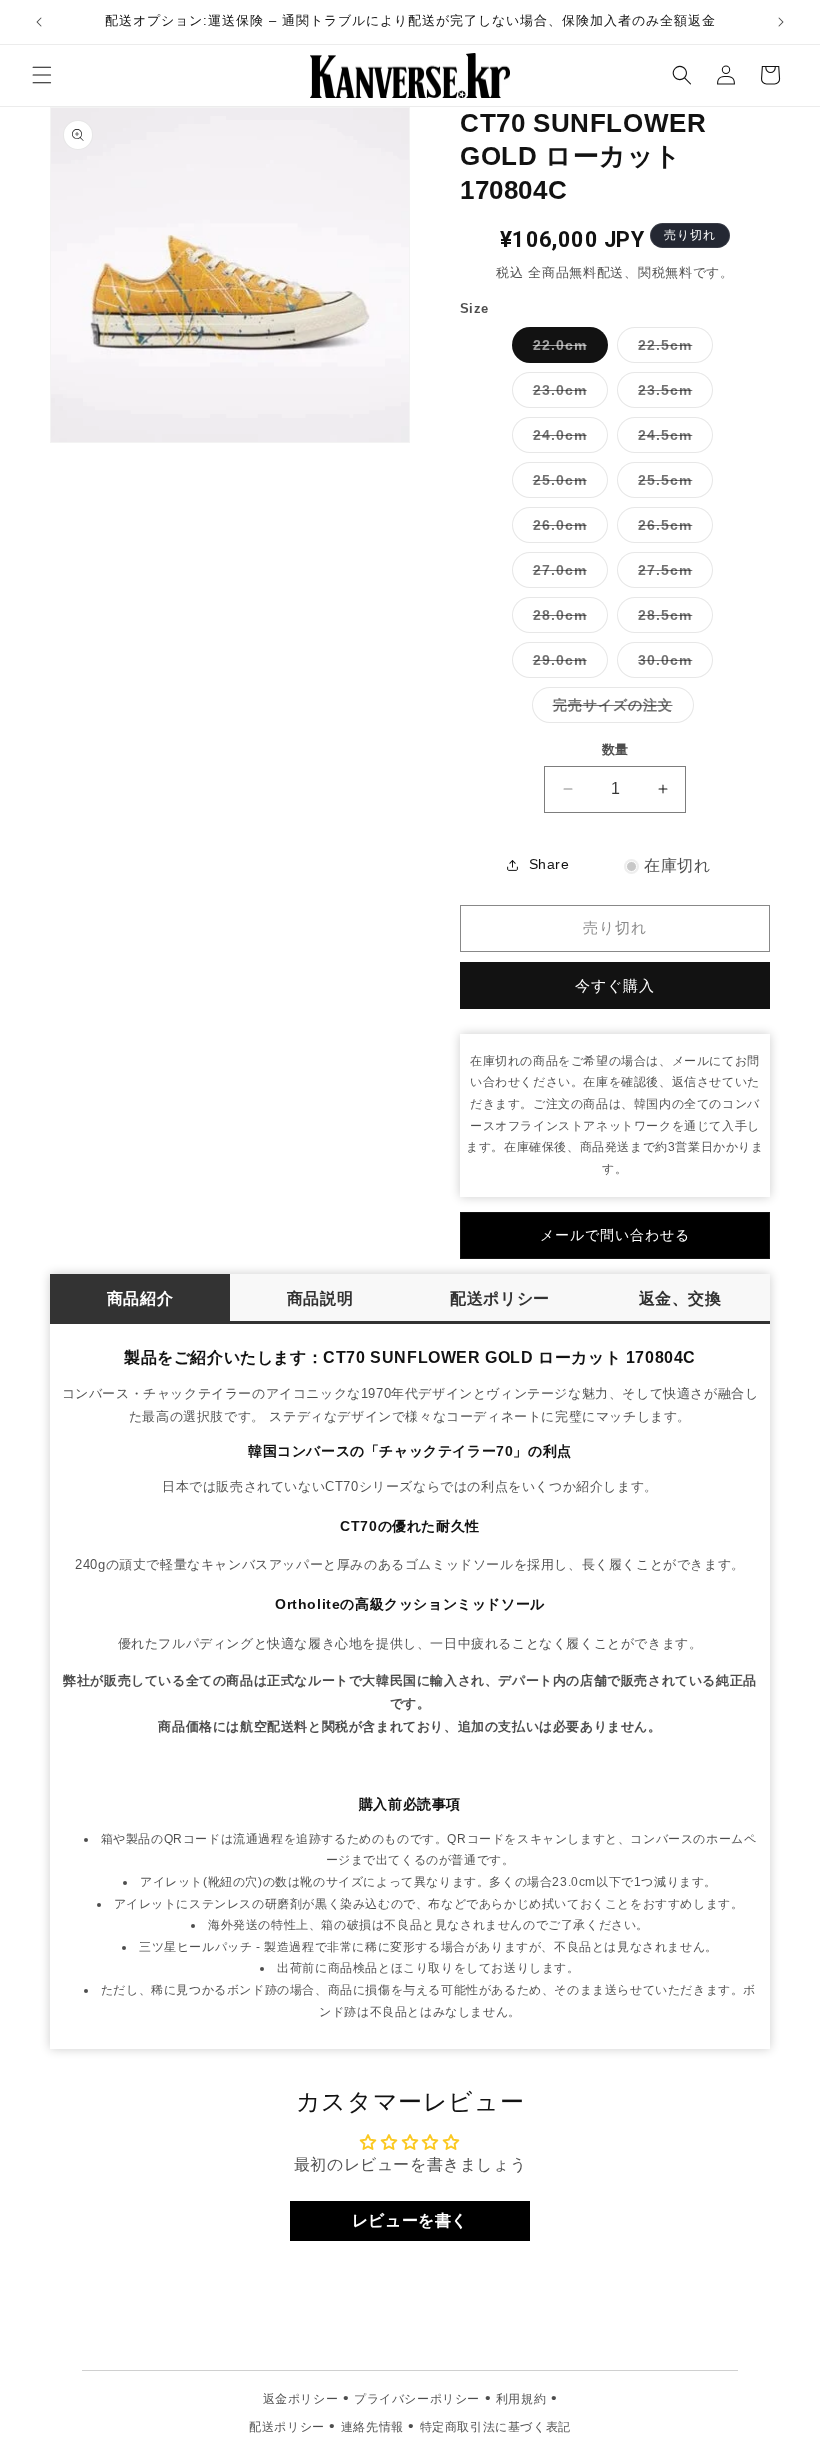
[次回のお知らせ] (781, 22)
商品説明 (320, 1298)
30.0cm (672, 664)
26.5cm (672, 529)
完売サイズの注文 (620, 709)
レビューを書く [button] (410, 2220)
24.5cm (672, 439)
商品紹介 (140, 1298)
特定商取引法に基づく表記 (495, 2427)
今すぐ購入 (615, 985)
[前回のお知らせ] (39, 22)
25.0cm (567, 484)
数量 (615, 749)
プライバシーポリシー (417, 2399)
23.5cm (672, 394)
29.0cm (567, 664)
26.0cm (567, 529)
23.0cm (567, 394)
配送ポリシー (500, 1298)
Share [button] (549, 864)
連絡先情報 (372, 2427)
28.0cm (567, 619)
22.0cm (567, 349)
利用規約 (521, 2399)
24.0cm (567, 439)
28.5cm (672, 619)
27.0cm (567, 574)
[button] (42, 75)
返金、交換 (680, 1298)
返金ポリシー (301, 2399)
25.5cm (672, 484)
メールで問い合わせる (615, 1235)
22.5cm (672, 349)
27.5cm (672, 574)
